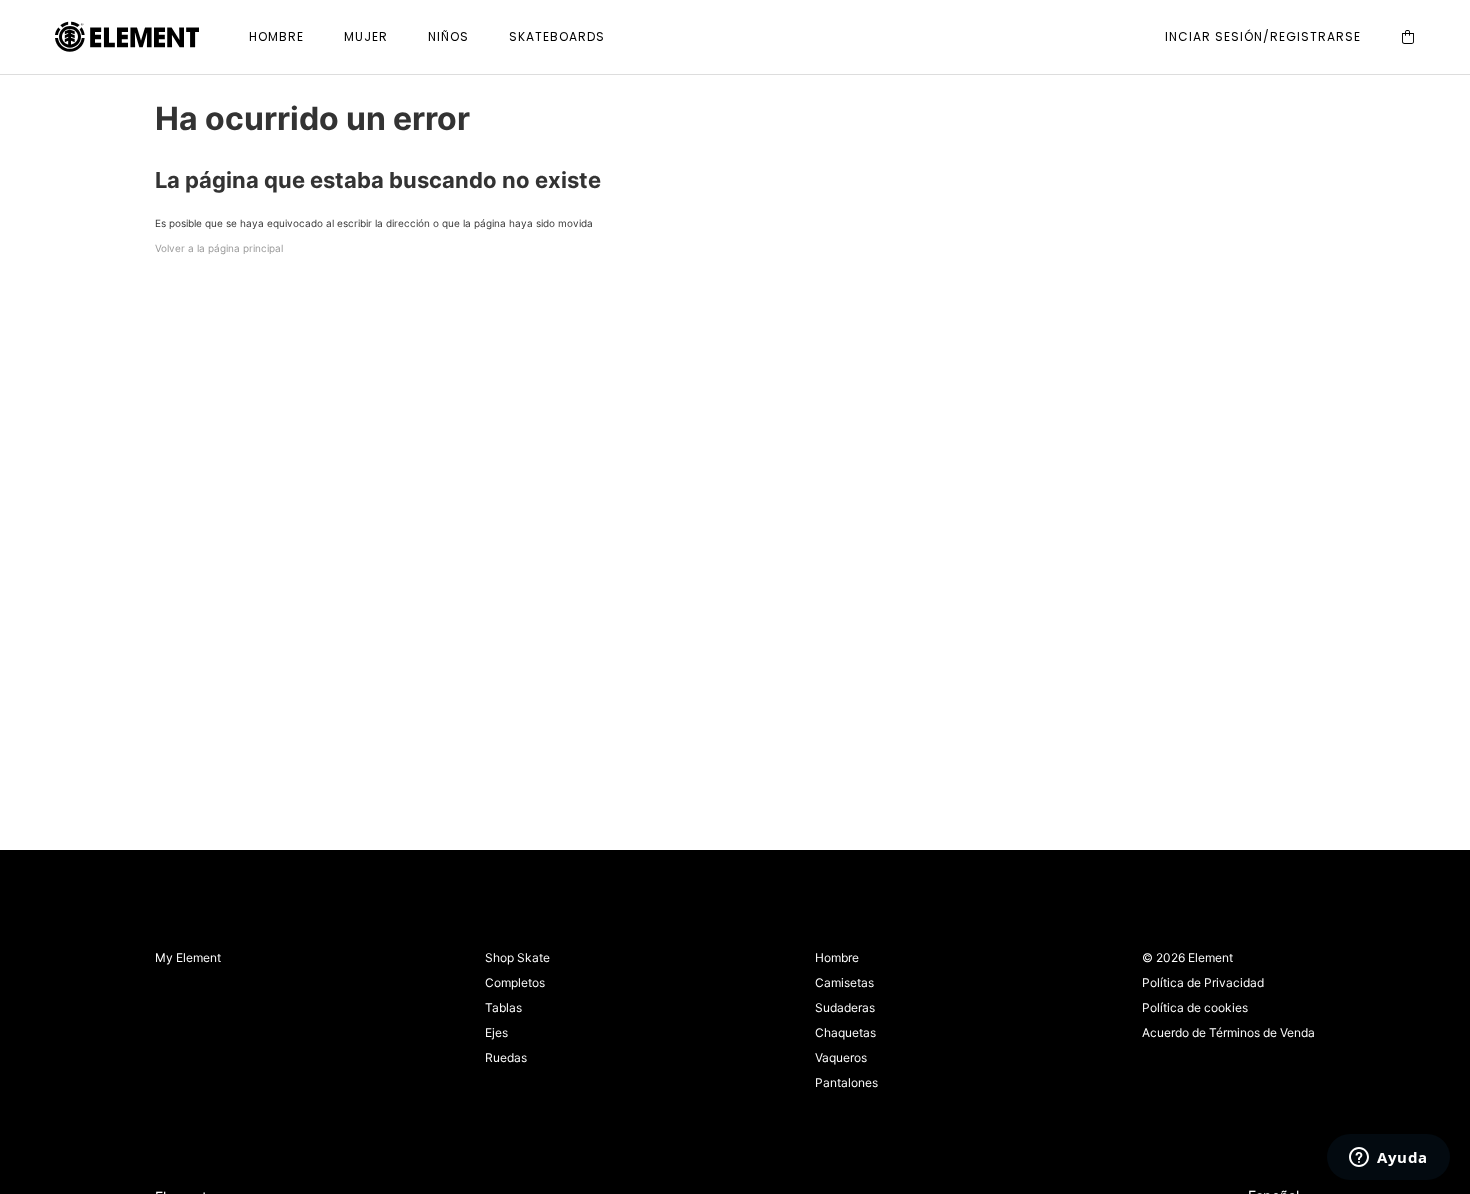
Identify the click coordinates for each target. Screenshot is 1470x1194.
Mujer (366, 36)
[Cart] (1408, 37)
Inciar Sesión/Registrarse (1263, 36)
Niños (448, 36)
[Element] (127, 37)
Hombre (276, 36)
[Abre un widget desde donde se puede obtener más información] (1388, 1159)
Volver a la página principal (219, 248)
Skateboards (557, 36)
